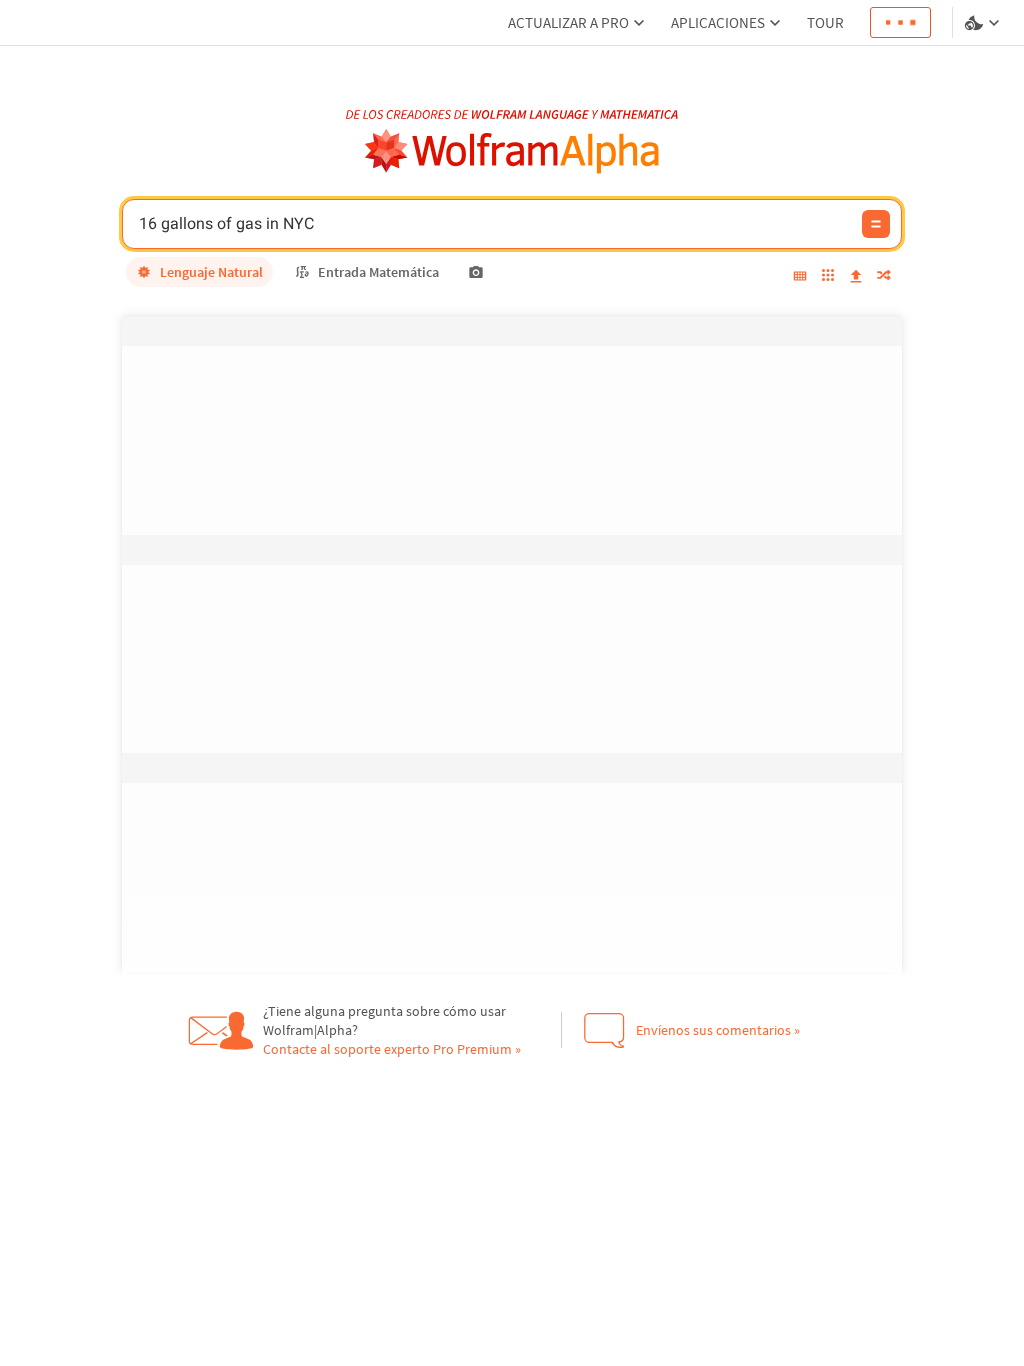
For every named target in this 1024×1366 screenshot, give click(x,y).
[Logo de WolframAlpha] (512, 151)
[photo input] (476, 272)
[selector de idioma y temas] (984, 23)
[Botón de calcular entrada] (876, 224)
